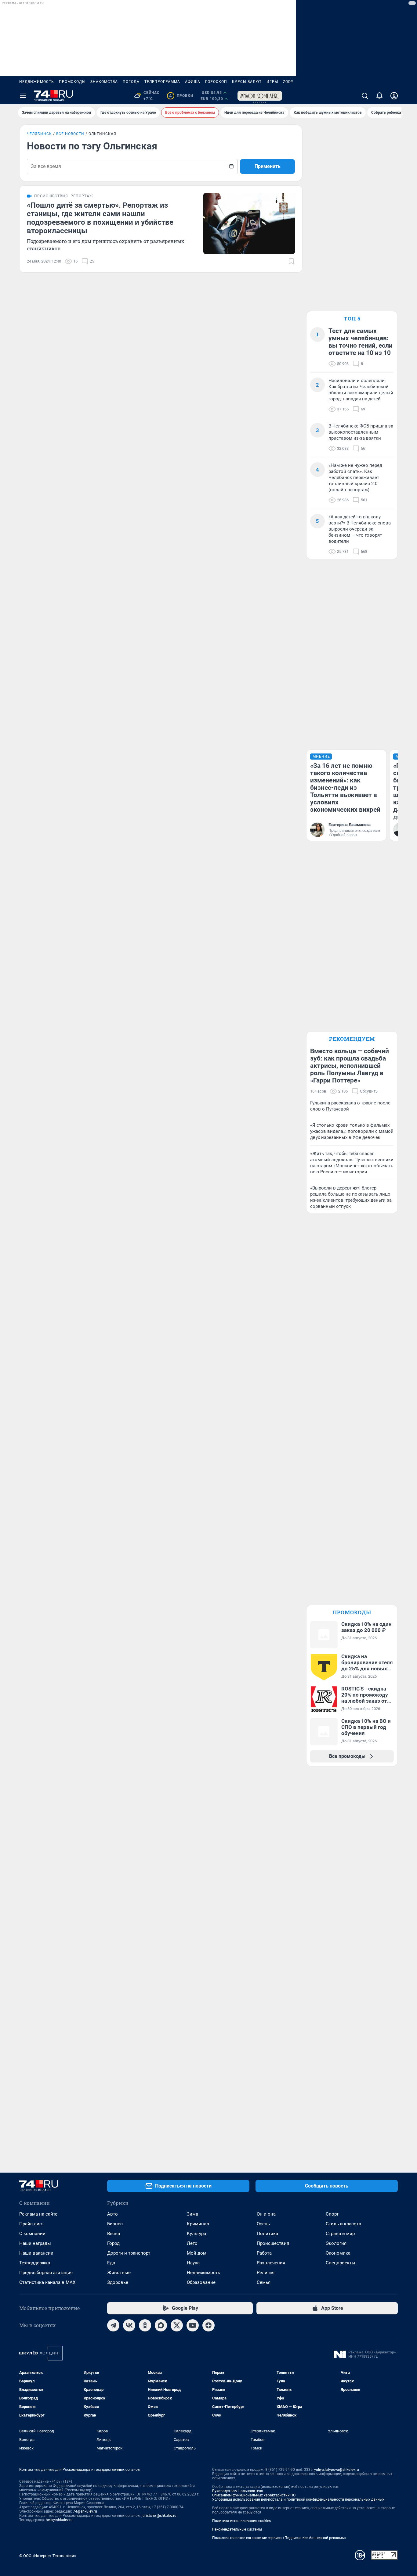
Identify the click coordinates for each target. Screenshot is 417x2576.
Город (113, 2243)
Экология (336, 2243)
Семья (264, 2282)
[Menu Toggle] (23, 96)
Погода (131, 82)
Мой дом (197, 2253)
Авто (112, 2214)
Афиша (193, 82)
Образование (201, 2282)
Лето (192, 2243)
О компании (32, 2234)
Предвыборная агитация (46, 2273)
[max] (161, 2325)
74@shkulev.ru (85, 2511)
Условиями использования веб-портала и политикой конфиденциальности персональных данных (298, 2499)
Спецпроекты (341, 2263)
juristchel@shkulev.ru (159, 2516)
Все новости (70, 134)
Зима (192, 2214)
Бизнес (115, 2224)
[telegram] (113, 2325)
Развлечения (271, 2263)
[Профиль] (394, 96)
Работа (264, 2253)
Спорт (332, 2214)
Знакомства (104, 82)
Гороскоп (216, 82)
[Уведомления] (379, 96)
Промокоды (72, 82)
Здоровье (118, 2282)
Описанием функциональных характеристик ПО (254, 2495)
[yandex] (209, 2325)
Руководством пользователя (238, 2491)
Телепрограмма (162, 82)
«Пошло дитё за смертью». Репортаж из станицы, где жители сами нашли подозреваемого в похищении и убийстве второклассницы (100, 218)
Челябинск (39, 134)
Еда (111, 2263)
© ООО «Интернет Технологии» (48, 2556)
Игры (272, 82)
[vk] (129, 2325)
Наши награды (35, 2243)
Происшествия (273, 2243)
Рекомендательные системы (237, 2529)
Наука (193, 2263)
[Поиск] (365, 96)
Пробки (181, 96)
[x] (177, 2325)
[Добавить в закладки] (291, 261)
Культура (196, 2234)
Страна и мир (340, 2234)
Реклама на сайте (38, 2214)
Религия (266, 2273)
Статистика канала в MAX (47, 2282)
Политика (267, 2234)
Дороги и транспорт (129, 2253)
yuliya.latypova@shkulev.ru (337, 2470)
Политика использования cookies (241, 2521)
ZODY (288, 82)
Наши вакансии (36, 2253)
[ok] (145, 2325)
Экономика (338, 2253)
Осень (263, 2224)
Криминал (198, 2224)
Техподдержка (35, 2263)
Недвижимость (37, 82)
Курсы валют (247, 82)
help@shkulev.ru (59, 2520)
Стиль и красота (343, 2224)
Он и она (266, 2214)
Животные (119, 2273)
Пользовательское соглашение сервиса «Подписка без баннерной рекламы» (279, 2538)
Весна (114, 2234)
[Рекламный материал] (260, 96)
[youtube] (193, 2325)
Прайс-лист (32, 2224)
